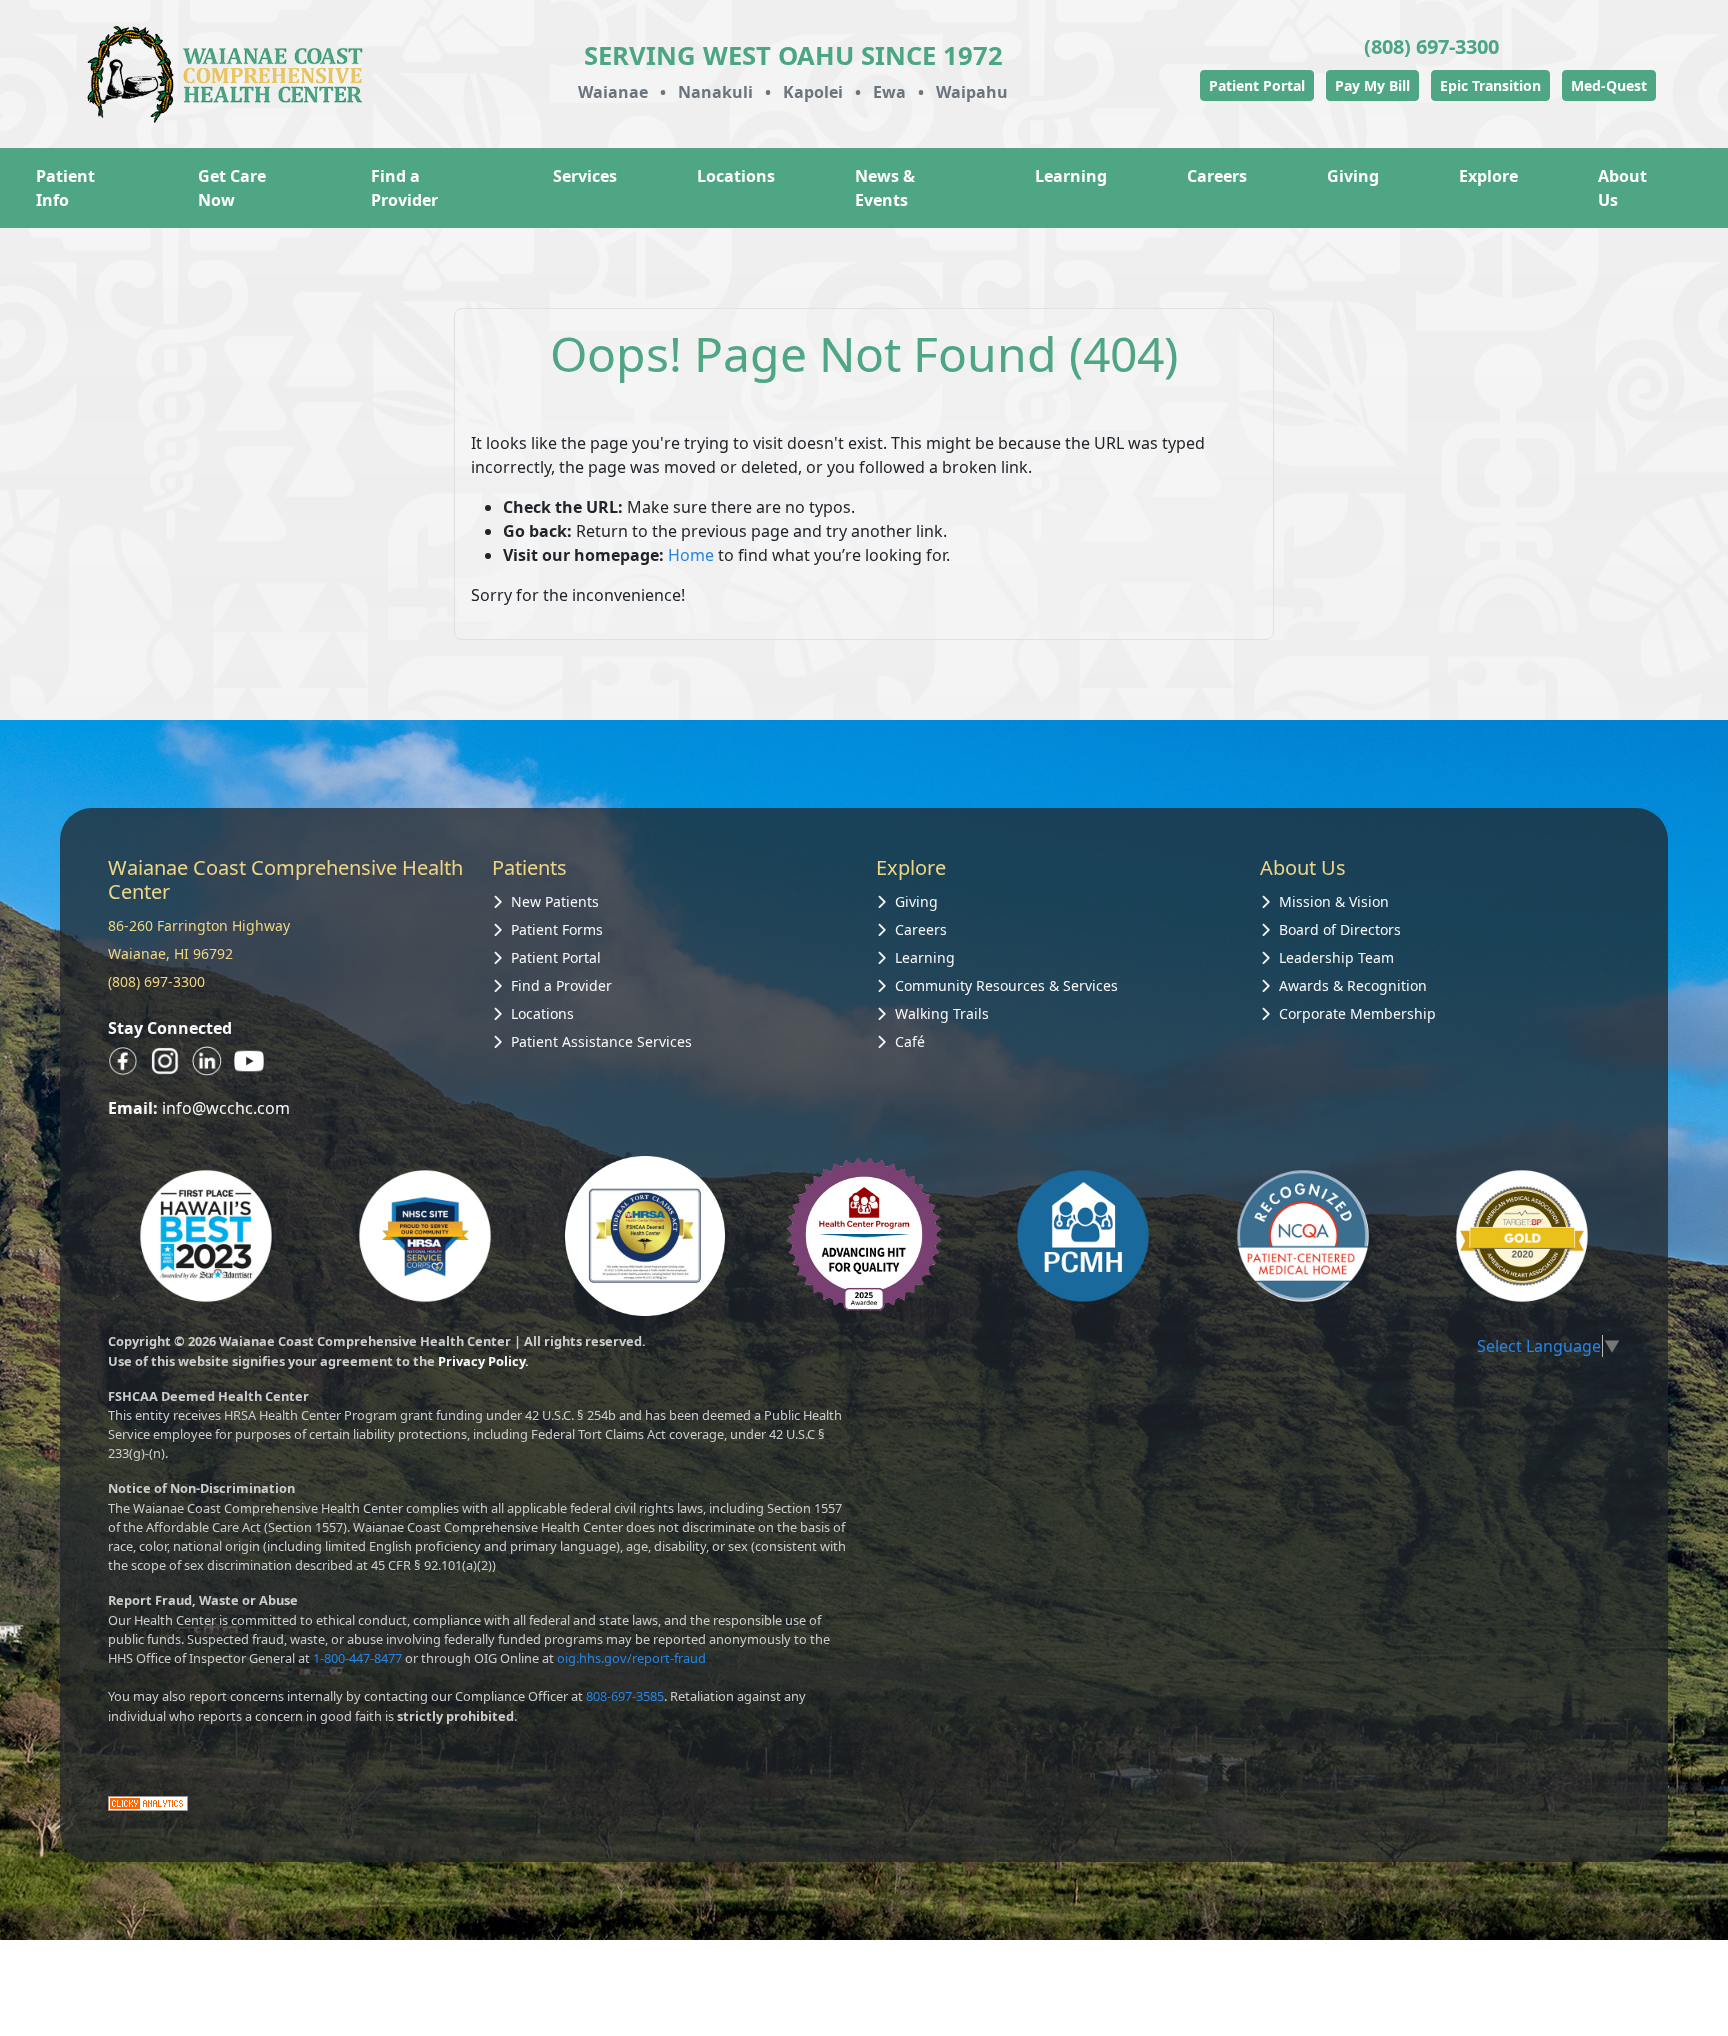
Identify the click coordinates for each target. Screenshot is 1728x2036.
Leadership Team (1336, 957)
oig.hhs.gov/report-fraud (631, 1658)
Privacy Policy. (483, 1361)
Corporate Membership (1357, 1013)
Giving (1353, 176)
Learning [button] (1071, 176)
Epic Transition (1490, 85)
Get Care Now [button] (232, 188)
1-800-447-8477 (357, 1658)
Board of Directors (1340, 929)
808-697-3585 (625, 1696)
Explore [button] (1488, 176)
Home (691, 555)
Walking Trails (942, 1013)
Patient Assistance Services (601, 1041)
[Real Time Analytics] (148, 1802)
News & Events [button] (885, 188)
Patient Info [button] (65, 188)
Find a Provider (404, 188)
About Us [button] (1622, 188)
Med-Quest (1609, 85)
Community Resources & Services (1006, 985)
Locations (736, 176)
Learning (925, 957)
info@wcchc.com (226, 1108)
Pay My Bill (1372, 85)
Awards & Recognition (1353, 985)
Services (585, 176)
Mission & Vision (1334, 901)
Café (910, 1041)
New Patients (555, 901)
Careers (1217, 176)
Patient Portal (1257, 85)
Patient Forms (557, 929)
